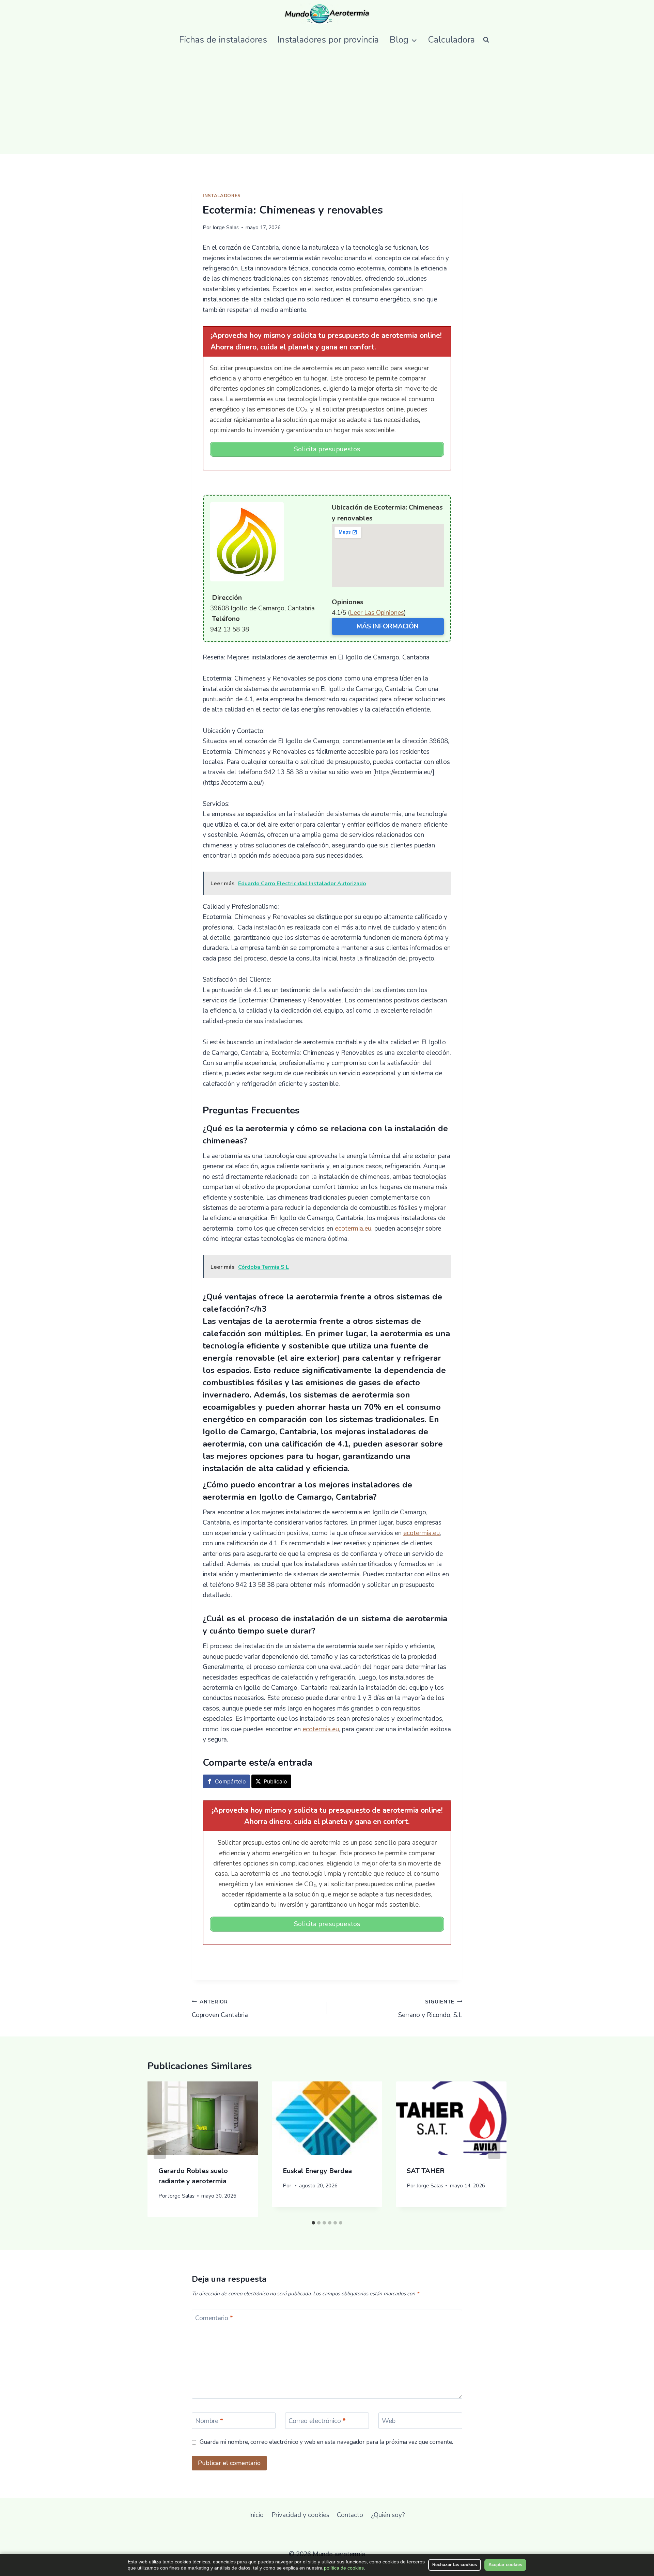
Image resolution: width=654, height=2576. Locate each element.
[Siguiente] (494, 2150)
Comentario (214, 2318)
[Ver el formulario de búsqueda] (486, 40)
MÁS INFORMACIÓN (388, 626)
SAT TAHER (426, 2171)
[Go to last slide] (160, 2150)
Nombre (209, 2421)
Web (389, 2421)
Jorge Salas (225, 228)
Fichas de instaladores (223, 40)
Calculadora (451, 40)
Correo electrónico (317, 2421)
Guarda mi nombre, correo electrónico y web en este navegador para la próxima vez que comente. (326, 2442)
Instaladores (222, 196)
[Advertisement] (327, 103)
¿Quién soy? (388, 2515)
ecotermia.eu (353, 1229)
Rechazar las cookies (455, 2565)
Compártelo (230, 1781)
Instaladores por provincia (328, 40)
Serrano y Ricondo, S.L (430, 2009)
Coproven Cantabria (220, 2009)
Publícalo (275, 1781)
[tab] (313, 2223)
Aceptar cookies (505, 2565)
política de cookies (344, 2568)
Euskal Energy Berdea (317, 2171)
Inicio (256, 2515)
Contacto (350, 2515)
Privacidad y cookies (300, 2515)
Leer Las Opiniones (377, 613)
